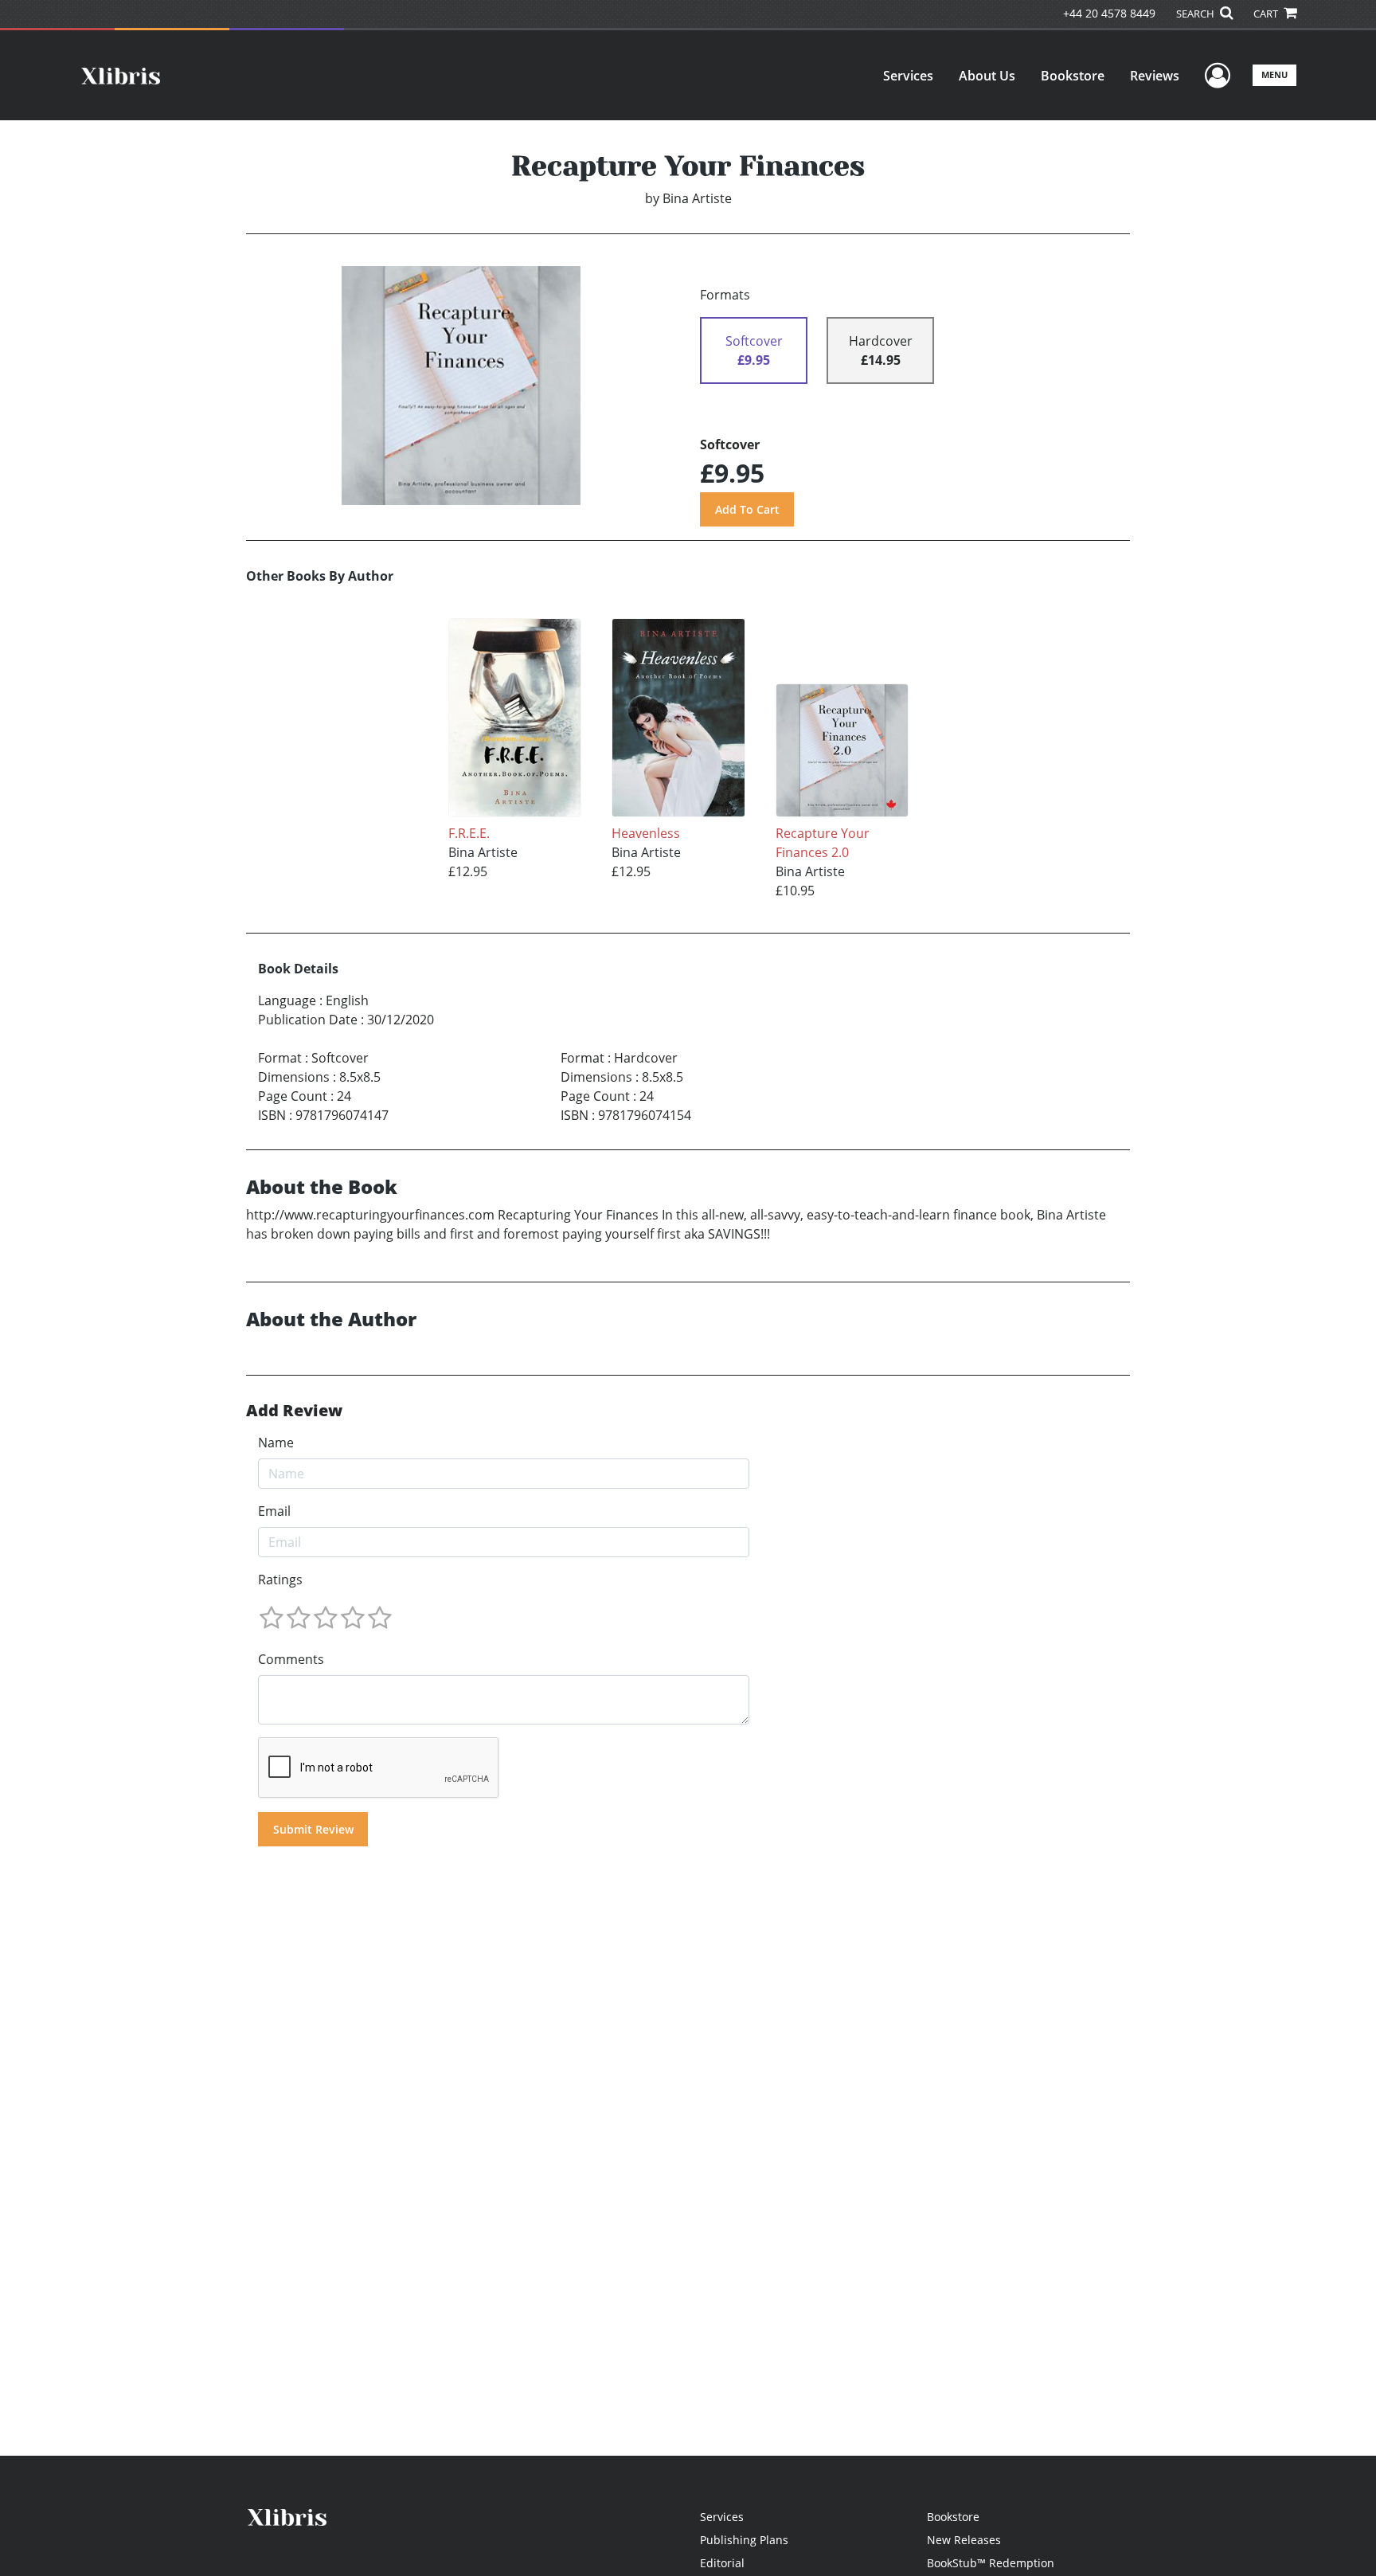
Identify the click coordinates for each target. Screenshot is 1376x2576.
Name (276, 1443)
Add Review (294, 1411)
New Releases (964, 2540)
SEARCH (1196, 14)
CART (1267, 14)
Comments (291, 1659)
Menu (1274, 74)
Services (908, 76)
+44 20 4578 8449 (1109, 13)
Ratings (280, 1580)
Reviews (1155, 76)
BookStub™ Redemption (991, 2563)
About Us (987, 76)
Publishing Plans (744, 2540)
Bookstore (1073, 76)
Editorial (722, 2563)
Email (274, 1511)
